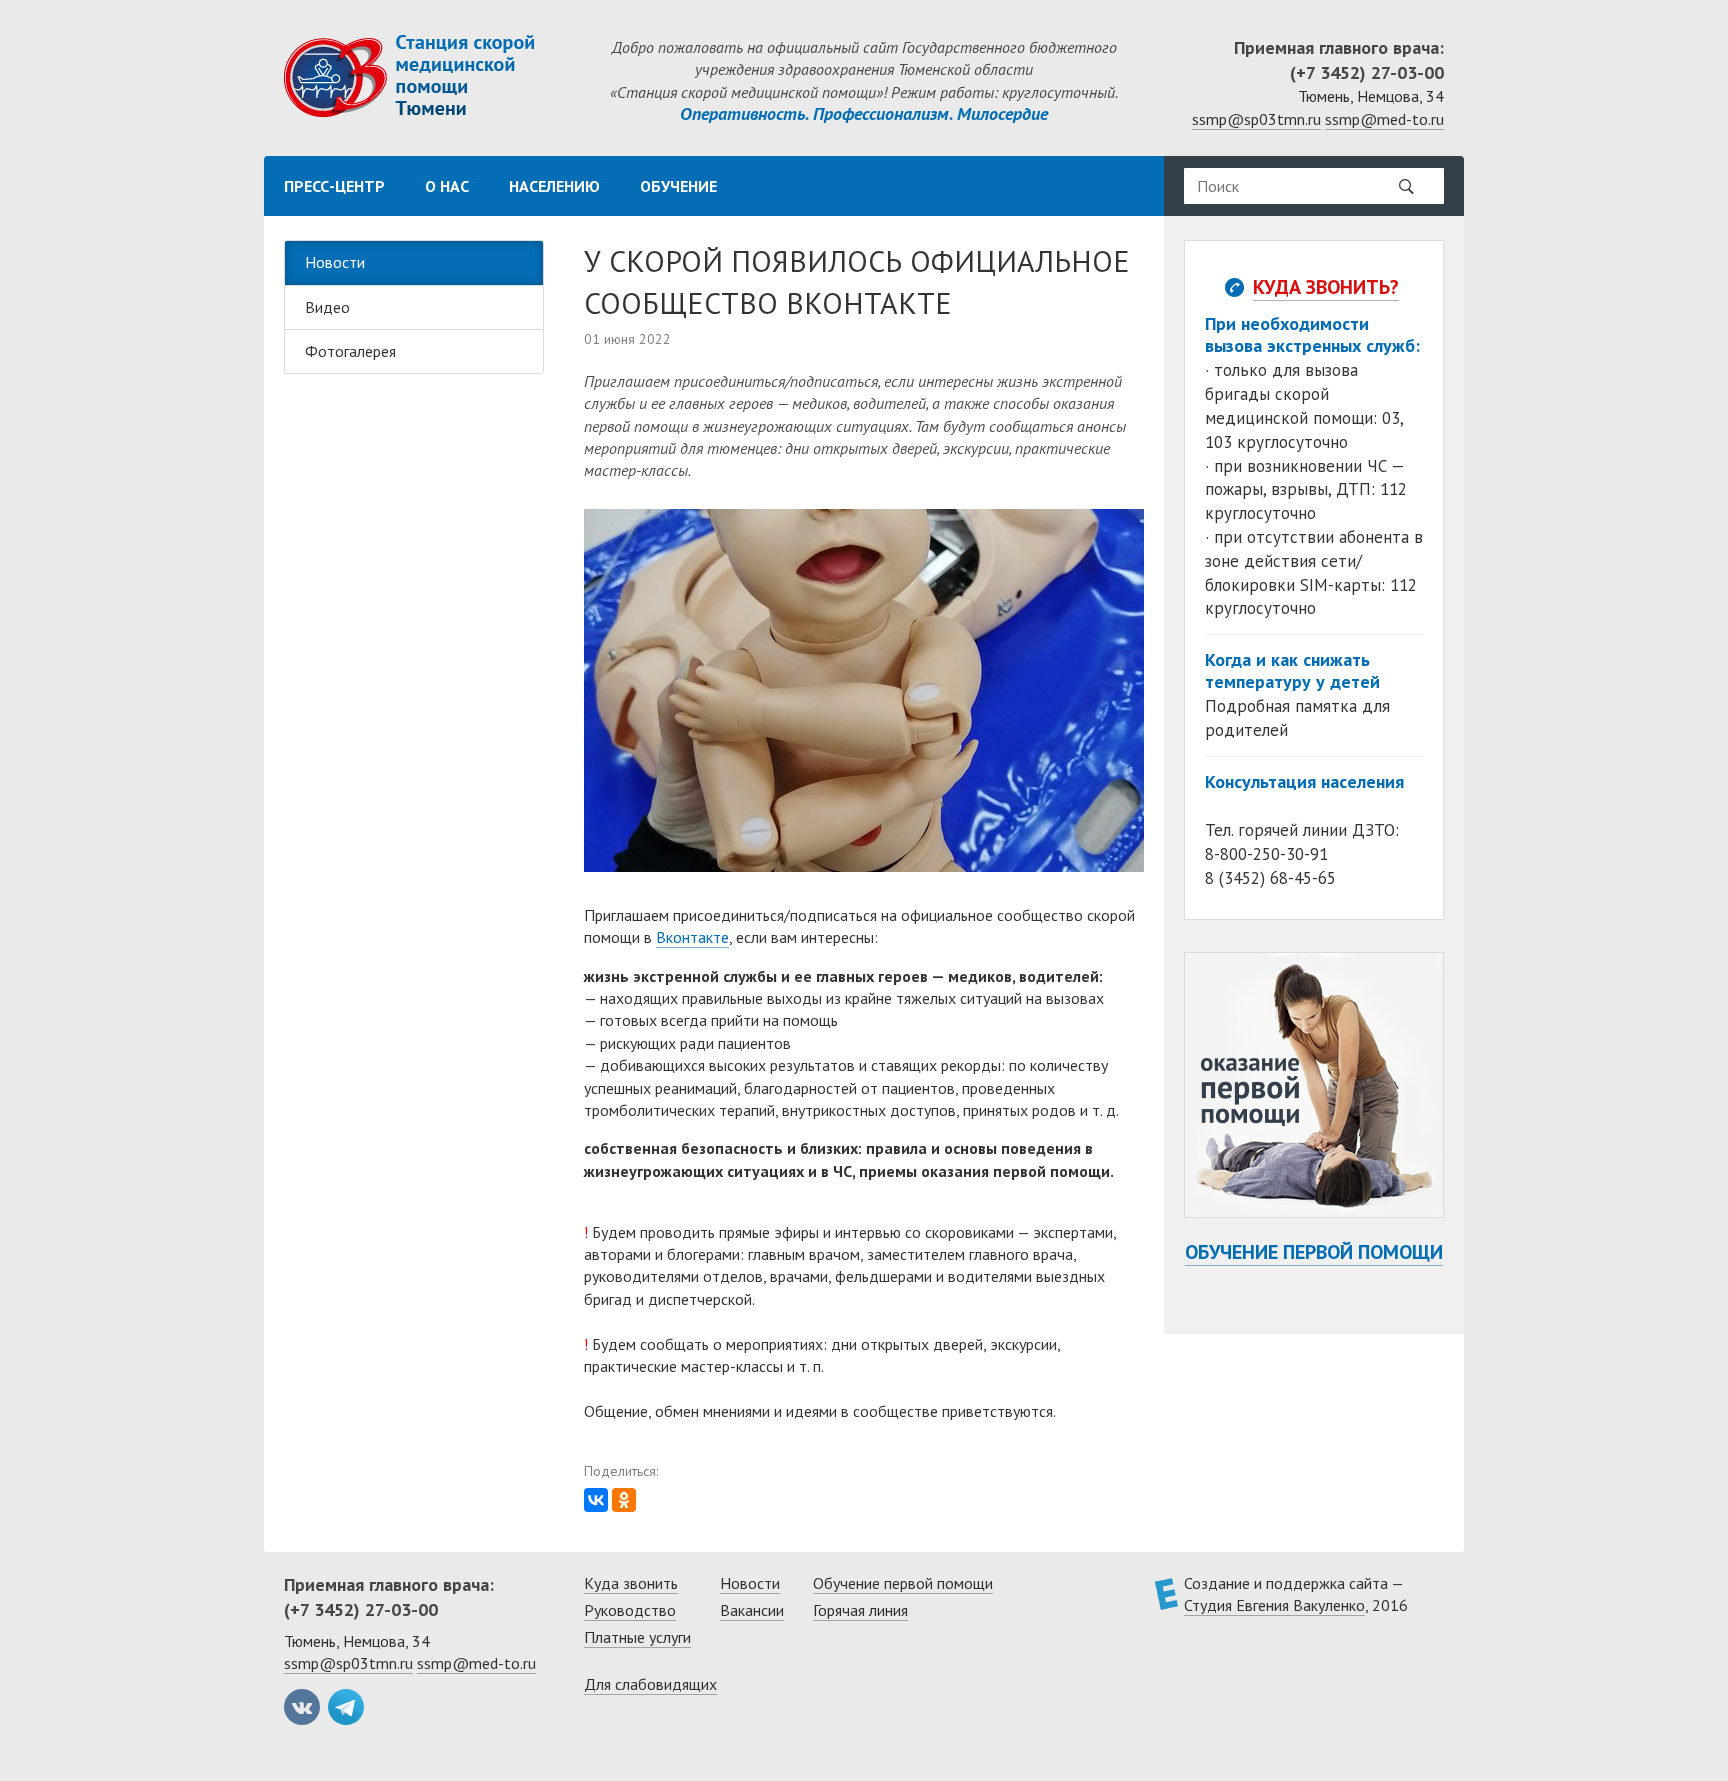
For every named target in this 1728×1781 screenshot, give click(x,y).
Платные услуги (637, 1637)
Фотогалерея (350, 351)
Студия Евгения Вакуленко (1274, 1605)
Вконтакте (692, 937)
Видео (327, 307)
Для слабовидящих (650, 1684)
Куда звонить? (1326, 287)
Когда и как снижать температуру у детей (1292, 670)
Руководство (630, 1610)
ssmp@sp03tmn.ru (1256, 119)
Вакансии (752, 1610)
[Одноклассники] (624, 1500)
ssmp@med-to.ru (1384, 119)
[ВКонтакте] (596, 1500)
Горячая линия (860, 1610)
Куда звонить (631, 1583)
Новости (335, 262)
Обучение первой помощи (1314, 1252)
